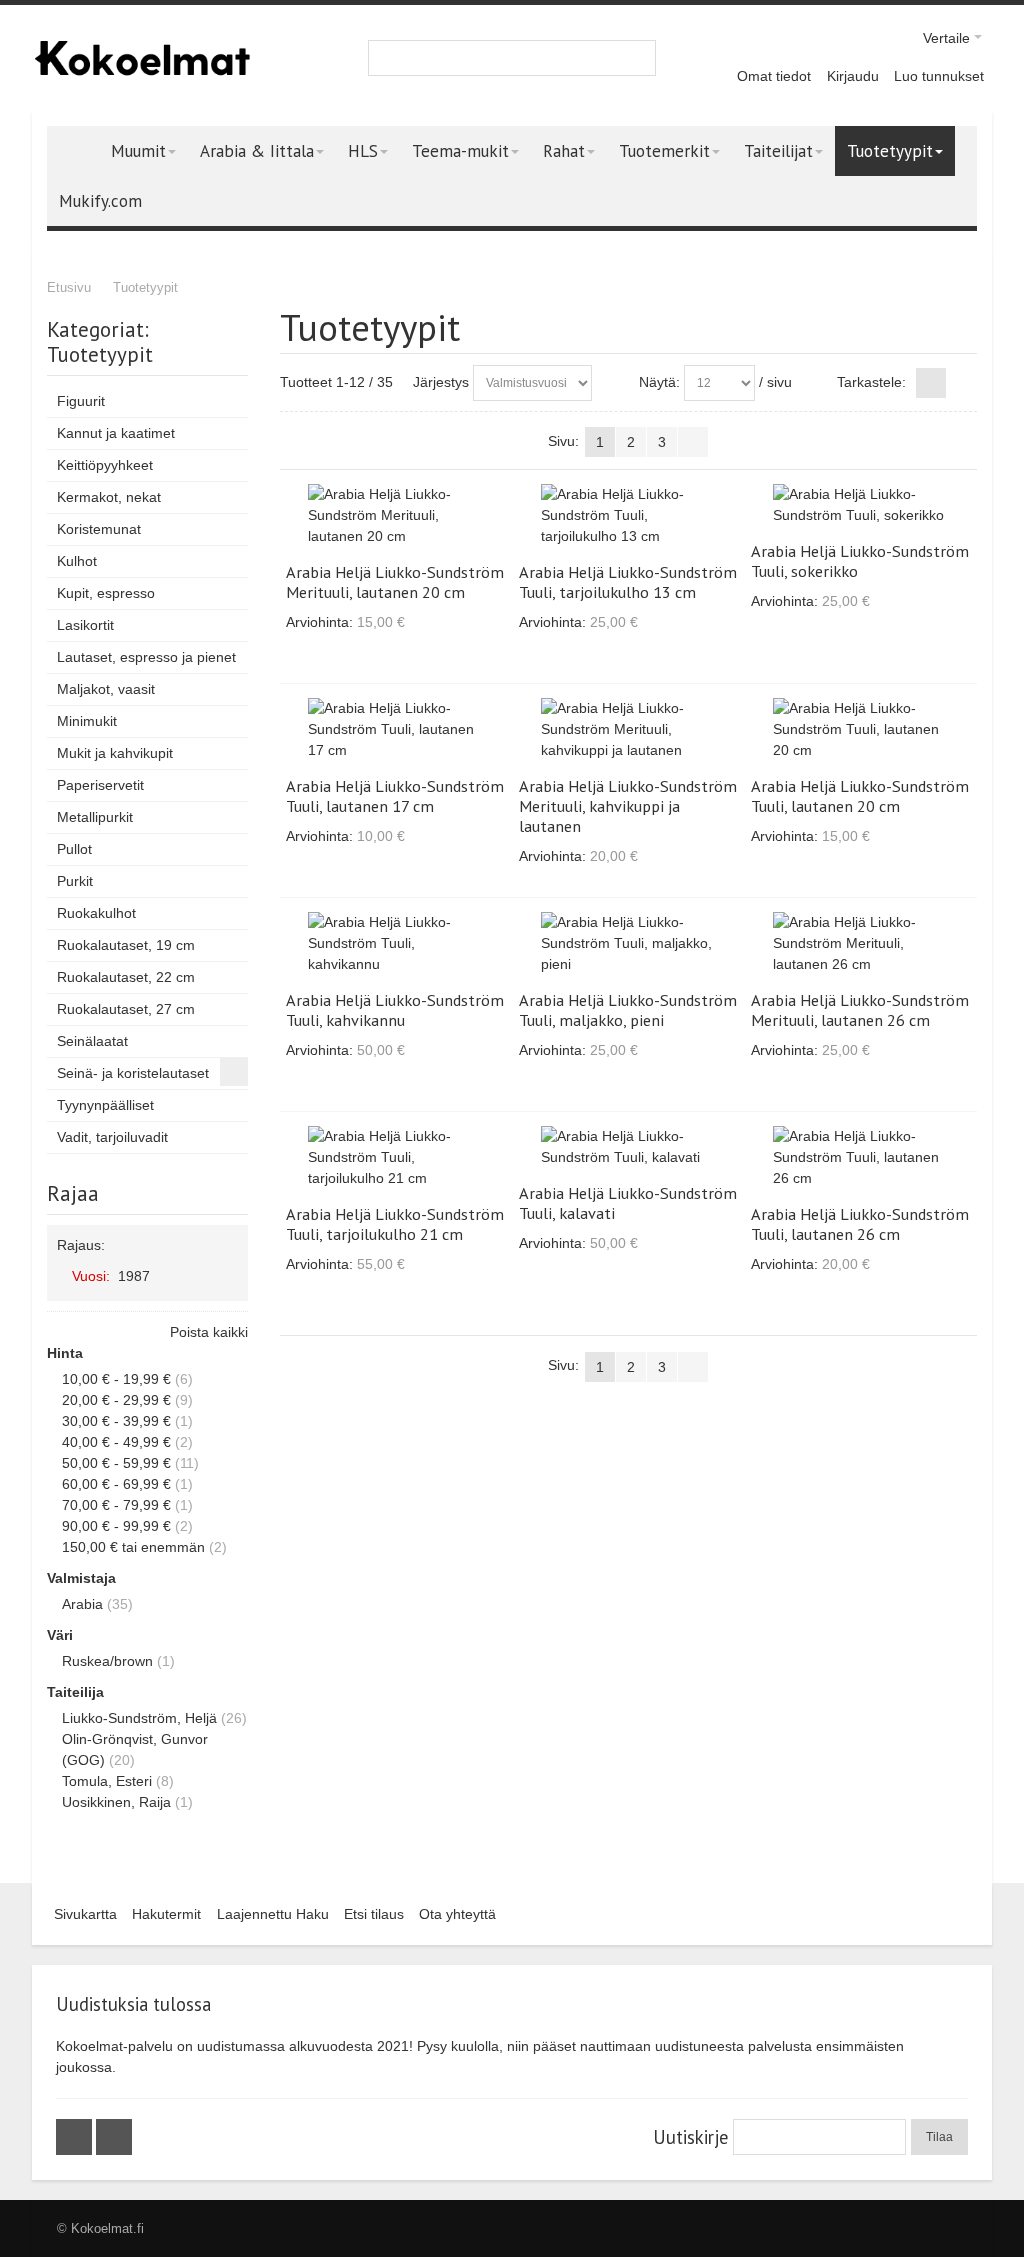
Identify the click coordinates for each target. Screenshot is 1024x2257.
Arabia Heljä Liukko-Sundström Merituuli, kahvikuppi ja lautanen (628, 806)
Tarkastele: (871, 382)
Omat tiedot (774, 76)
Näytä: (659, 382)
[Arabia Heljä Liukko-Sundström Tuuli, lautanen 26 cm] (860, 1157)
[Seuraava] (693, 442)
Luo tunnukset (939, 76)
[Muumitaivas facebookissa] (76, 2137)
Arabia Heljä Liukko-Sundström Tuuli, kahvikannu (395, 1010)
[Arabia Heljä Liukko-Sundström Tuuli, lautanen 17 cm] (395, 729)
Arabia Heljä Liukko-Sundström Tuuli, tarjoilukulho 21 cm (395, 1224)
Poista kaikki (209, 1332)
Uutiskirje (690, 2137)
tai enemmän (133, 1547)
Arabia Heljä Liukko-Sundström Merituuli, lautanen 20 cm (395, 582)
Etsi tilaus (374, 1914)
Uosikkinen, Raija (116, 1802)
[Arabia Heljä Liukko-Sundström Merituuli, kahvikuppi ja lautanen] (628, 729)
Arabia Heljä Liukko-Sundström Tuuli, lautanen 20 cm (860, 796)
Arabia (82, 1604)
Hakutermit (166, 1914)
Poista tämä (229, 1275)
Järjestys (441, 382)
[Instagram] (114, 2137)
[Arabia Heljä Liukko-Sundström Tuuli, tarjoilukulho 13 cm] (628, 515)
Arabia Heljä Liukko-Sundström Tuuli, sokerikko (860, 561)
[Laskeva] (611, 383)
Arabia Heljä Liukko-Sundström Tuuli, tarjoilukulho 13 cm (628, 582)
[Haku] (638, 58)
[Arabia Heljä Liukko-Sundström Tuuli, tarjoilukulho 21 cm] (395, 1157)
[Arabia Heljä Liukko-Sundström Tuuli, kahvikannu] (395, 943)
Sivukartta (85, 1914)
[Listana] (962, 383)
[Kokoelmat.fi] (142, 58)
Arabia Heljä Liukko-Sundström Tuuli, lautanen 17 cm (395, 796)
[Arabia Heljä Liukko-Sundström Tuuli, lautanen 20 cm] (860, 729)
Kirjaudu (853, 76)
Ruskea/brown (107, 1661)
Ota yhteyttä (457, 1914)
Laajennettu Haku (273, 1914)
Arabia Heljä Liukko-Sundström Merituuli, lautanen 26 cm (860, 1010)
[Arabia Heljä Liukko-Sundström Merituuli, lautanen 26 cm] (860, 943)
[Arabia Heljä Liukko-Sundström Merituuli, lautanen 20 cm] (395, 515)
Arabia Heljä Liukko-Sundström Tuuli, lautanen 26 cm (860, 1224)
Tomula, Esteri (107, 1781)
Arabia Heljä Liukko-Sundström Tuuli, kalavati (628, 1203)
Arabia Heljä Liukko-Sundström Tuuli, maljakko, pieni (628, 1010)
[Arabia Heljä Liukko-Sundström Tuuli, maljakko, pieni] (628, 943)
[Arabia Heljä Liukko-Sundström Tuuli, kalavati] (628, 1147)
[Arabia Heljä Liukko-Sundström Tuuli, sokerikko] (860, 505)
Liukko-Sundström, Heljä (139, 1718)
